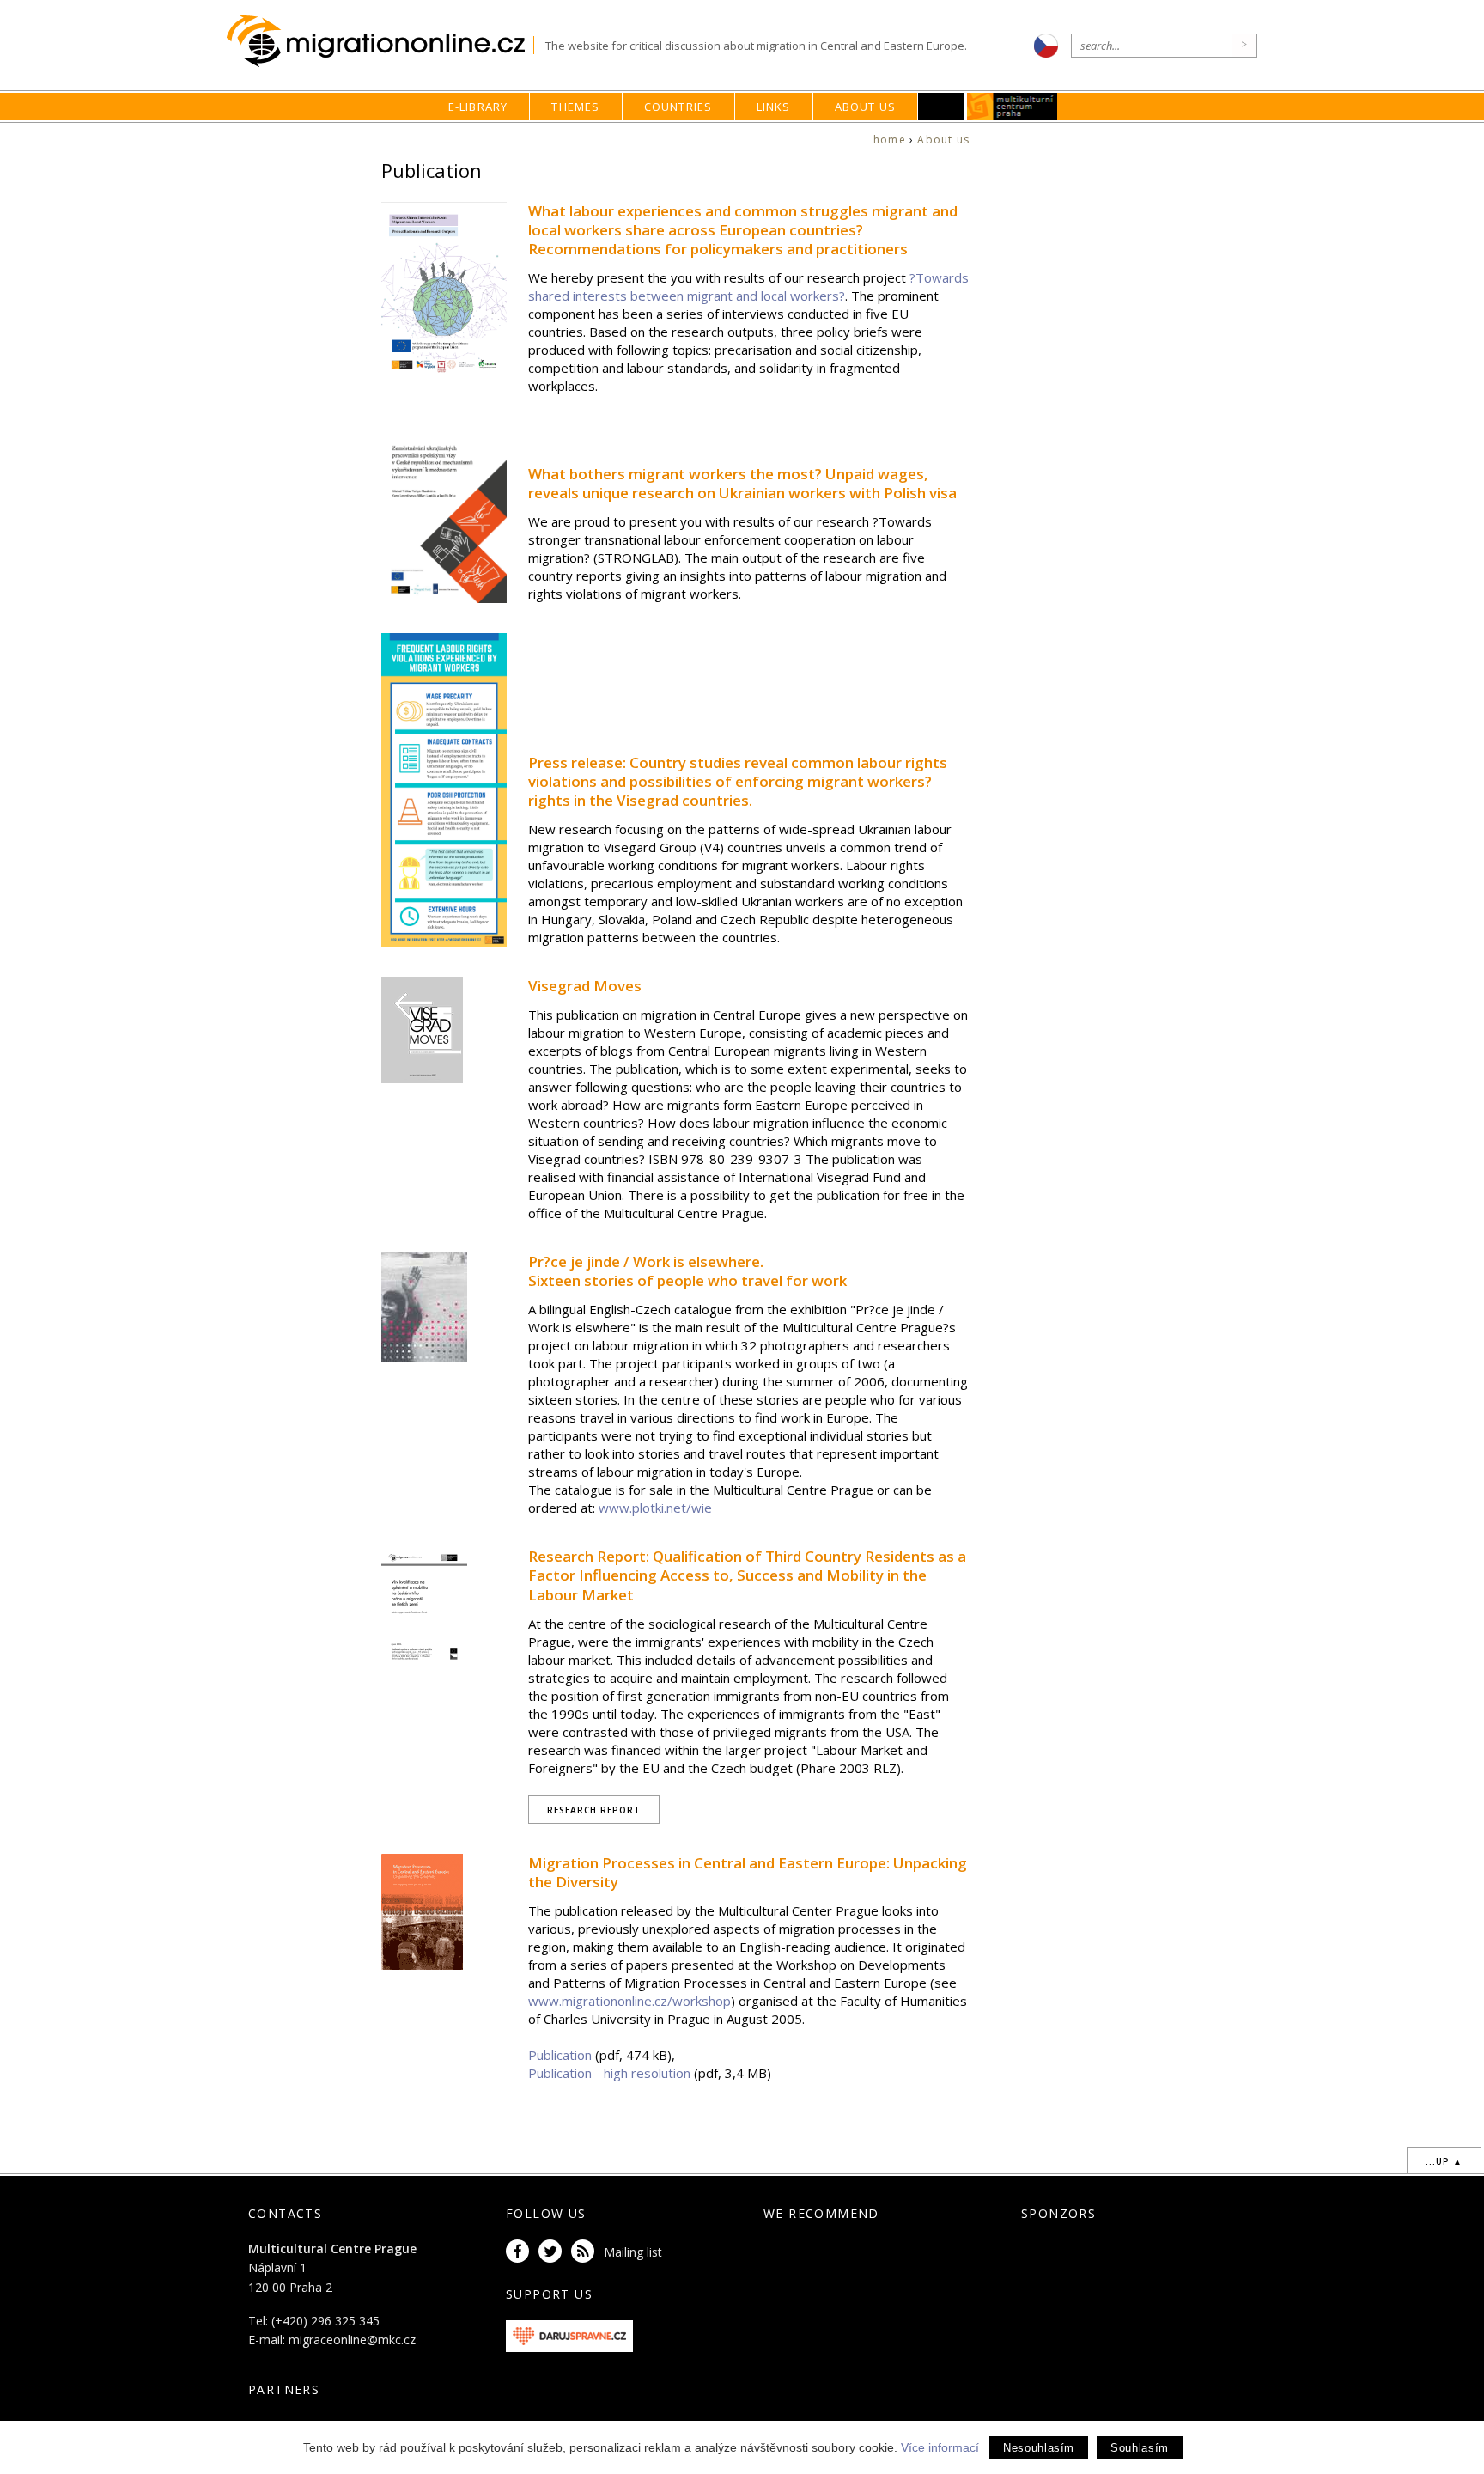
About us (866, 107)
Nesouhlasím (1039, 2448)
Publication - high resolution (611, 2073)
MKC (1013, 107)
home (890, 140)
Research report (594, 1810)
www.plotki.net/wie (655, 1508)
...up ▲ (1444, 2161)
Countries (678, 107)
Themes (575, 107)
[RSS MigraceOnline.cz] (586, 2252)
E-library (478, 107)
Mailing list (633, 2252)
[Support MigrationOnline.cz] (569, 2334)
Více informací (940, 2447)
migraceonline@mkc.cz (352, 2340)
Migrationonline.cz (380, 42)
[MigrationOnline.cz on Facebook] (520, 2252)
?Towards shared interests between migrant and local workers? (748, 286)
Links (774, 107)
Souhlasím (1140, 2448)
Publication (560, 2055)
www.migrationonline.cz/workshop (629, 2001)
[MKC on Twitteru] (553, 2252)
